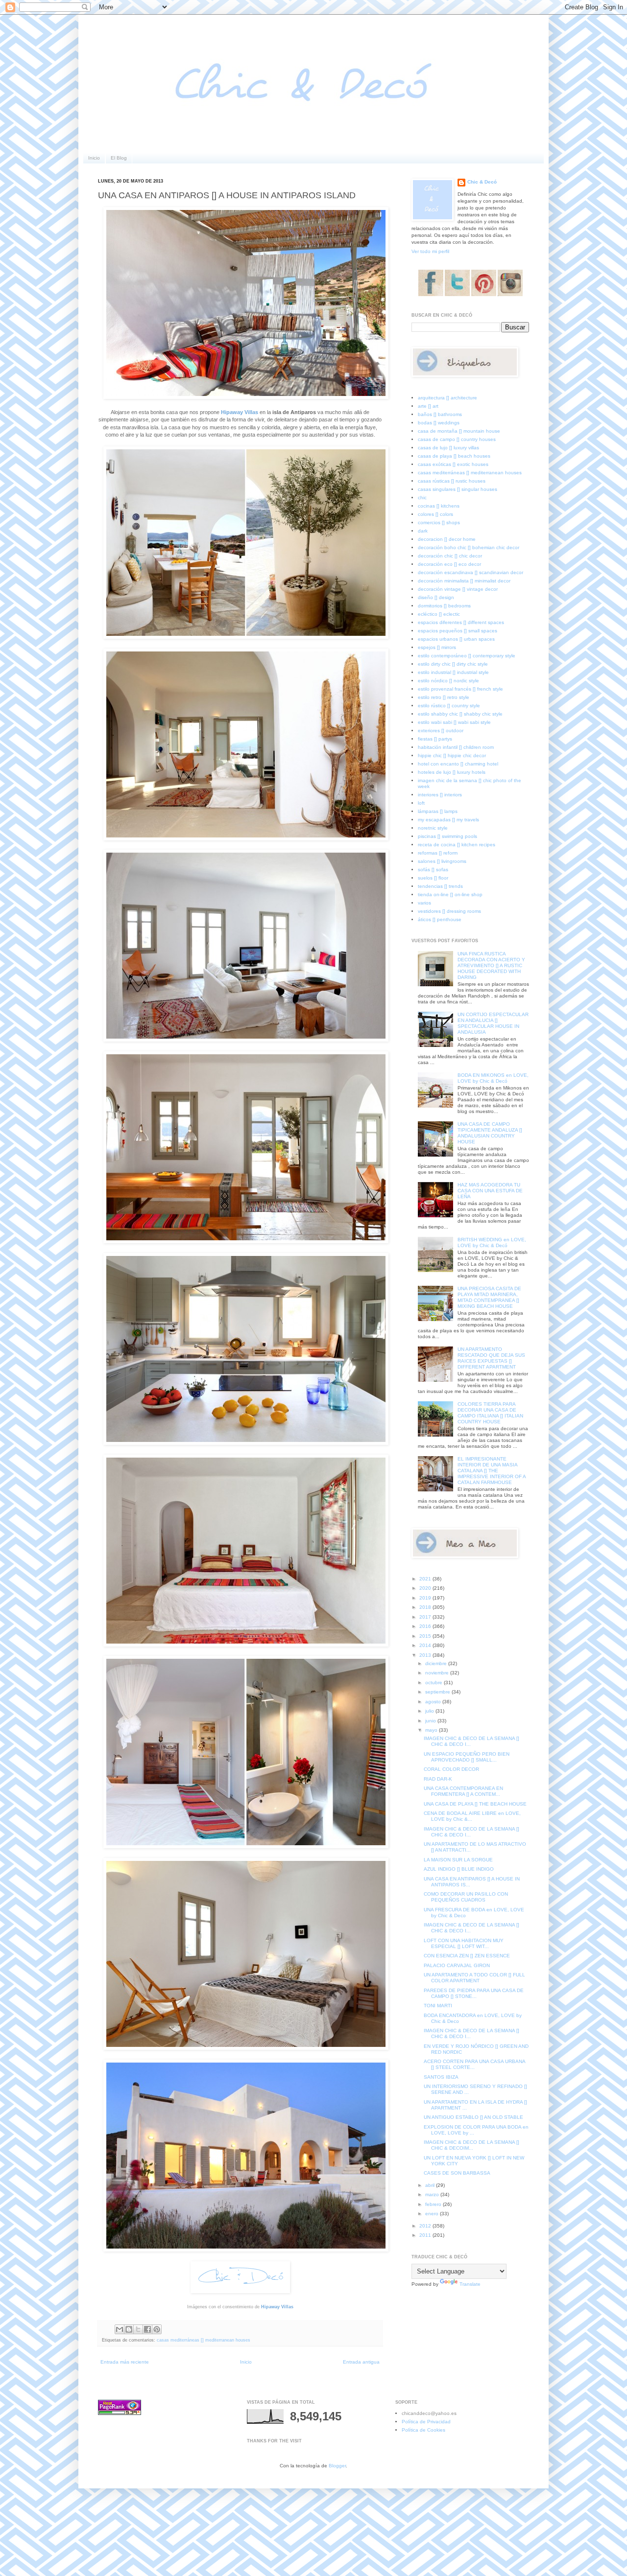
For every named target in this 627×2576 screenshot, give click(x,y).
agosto (434, 1702)
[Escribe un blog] (129, 2329)
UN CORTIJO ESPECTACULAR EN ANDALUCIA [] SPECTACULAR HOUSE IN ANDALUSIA (493, 1023)
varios (424, 903)
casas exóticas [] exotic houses (453, 464)
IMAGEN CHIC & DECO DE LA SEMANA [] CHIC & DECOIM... (471, 2145)
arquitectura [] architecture (447, 398)
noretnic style (433, 828)
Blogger (337, 2466)
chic (422, 498)
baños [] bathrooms (440, 414)
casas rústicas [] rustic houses (452, 481)
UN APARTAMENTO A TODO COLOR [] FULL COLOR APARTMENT (474, 1978)
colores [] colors (435, 514)
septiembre (438, 1692)
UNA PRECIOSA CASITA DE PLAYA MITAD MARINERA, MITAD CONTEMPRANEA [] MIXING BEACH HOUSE (489, 1297)
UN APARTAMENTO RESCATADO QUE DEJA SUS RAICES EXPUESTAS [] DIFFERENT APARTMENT (491, 1358)
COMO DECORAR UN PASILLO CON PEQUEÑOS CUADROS (466, 1897)
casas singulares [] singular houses (458, 489)
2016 (426, 1626)
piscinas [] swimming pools (447, 836)
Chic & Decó (482, 182)
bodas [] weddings (439, 423)
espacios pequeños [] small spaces (458, 631)
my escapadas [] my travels (448, 820)
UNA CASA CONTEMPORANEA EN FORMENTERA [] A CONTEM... (463, 1791)
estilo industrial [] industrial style (453, 672)
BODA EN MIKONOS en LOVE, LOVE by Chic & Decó (493, 1078)
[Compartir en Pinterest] (157, 2329)
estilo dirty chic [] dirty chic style (453, 664)
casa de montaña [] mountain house (459, 431)
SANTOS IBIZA (441, 2077)
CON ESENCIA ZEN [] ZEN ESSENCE (467, 1956)
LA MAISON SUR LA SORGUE (458, 1860)
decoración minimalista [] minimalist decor (464, 581)
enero (433, 2214)
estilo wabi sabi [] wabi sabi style (454, 722)
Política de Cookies (423, 2430)
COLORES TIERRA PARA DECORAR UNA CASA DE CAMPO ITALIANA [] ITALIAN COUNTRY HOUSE (490, 1413)
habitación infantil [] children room (456, 747)
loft (421, 803)
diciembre (437, 1663)
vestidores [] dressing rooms (449, 911)
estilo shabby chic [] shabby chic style (460, 714)
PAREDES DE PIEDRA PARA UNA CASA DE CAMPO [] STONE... (474, 1993)
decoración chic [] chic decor (450, 556)
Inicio (94, 158)
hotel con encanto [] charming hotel (458, 764)
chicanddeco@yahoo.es (429, 2413)
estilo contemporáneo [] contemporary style (467, 656)
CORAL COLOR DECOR (451, 1769)
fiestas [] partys (435, 739)
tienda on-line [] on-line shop (450, 894)
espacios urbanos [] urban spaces (456, 639)
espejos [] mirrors (437, 647)
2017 (426, 1617)
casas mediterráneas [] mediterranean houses (204, 2340)
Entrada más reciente (125, 2362)
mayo (432, 1730)
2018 (426, 1607)
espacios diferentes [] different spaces (461, 622)
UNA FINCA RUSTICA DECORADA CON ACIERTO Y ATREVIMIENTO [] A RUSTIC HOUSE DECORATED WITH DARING (491, 965)
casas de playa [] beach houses (454, 456)
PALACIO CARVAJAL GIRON (457, 1965)
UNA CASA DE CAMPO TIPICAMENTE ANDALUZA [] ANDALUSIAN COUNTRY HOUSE (490, 1133)
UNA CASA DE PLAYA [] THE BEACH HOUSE (475, 1804)
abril (431, 2185)
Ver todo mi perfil (430, 251)
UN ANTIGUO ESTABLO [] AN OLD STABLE (473, 2117)
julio (430, 1711)
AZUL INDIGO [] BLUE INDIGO (459, 1869)
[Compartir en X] (138, 2329)
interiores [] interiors (440, 795)
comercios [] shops (439, 522)
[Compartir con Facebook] (147, 2329)
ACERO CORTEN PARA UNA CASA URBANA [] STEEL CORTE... (474, 2064)
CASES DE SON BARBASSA (457, 2173)
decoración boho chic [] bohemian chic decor (469, 547)
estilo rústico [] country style (449, 706)
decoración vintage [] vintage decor (458, 589)
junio (431, 1721)
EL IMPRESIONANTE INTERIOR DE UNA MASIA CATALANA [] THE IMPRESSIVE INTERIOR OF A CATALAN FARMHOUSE (492, 1471)
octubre (434, 1683)
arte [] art (428, 406)
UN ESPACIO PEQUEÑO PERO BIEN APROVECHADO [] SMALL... (467, 1757)
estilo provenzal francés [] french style (460, 689)
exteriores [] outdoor (441, 731)
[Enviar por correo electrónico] (120, 2329)
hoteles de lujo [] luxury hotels (452, 772)
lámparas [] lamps (438, 811)
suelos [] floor (433, 878)
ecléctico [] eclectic (439, 614)
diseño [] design (436, 597)
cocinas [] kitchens (439, 506)
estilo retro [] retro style (444, 697)
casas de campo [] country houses (457, 439)
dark (423, 531)
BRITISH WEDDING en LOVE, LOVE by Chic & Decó (492, 1242)
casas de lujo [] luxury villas (448, 448)
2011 (426, 2235)
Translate (470, 2284)
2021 (426, 1579)
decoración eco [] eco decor (449, 564)
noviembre (438, 1673)
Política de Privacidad (426, 2422)
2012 (426, 2226)
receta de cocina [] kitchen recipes (457, 845)
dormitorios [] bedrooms (444, 606)
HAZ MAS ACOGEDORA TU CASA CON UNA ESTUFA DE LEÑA (490, 1191)
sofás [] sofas (433, 870)
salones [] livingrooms (442, 861)
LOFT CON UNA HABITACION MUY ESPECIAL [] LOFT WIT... (464, 1943)
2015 (426, 1636)
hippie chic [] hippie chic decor (452, 755)
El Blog (119, 158)
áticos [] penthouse (440, 919)
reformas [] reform (438, 853)
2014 (426, 1645)
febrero (434, 2204)
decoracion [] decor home (447, 539)
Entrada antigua (361, 2362)
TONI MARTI (438, 2006)
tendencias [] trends (440, 886)
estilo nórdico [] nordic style (448, 681)
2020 (426, 1588)
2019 (426, 1598)
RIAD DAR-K (438, 1779)
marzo (433, 2194)
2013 (426, 1655)
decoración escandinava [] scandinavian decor (470, 572)
